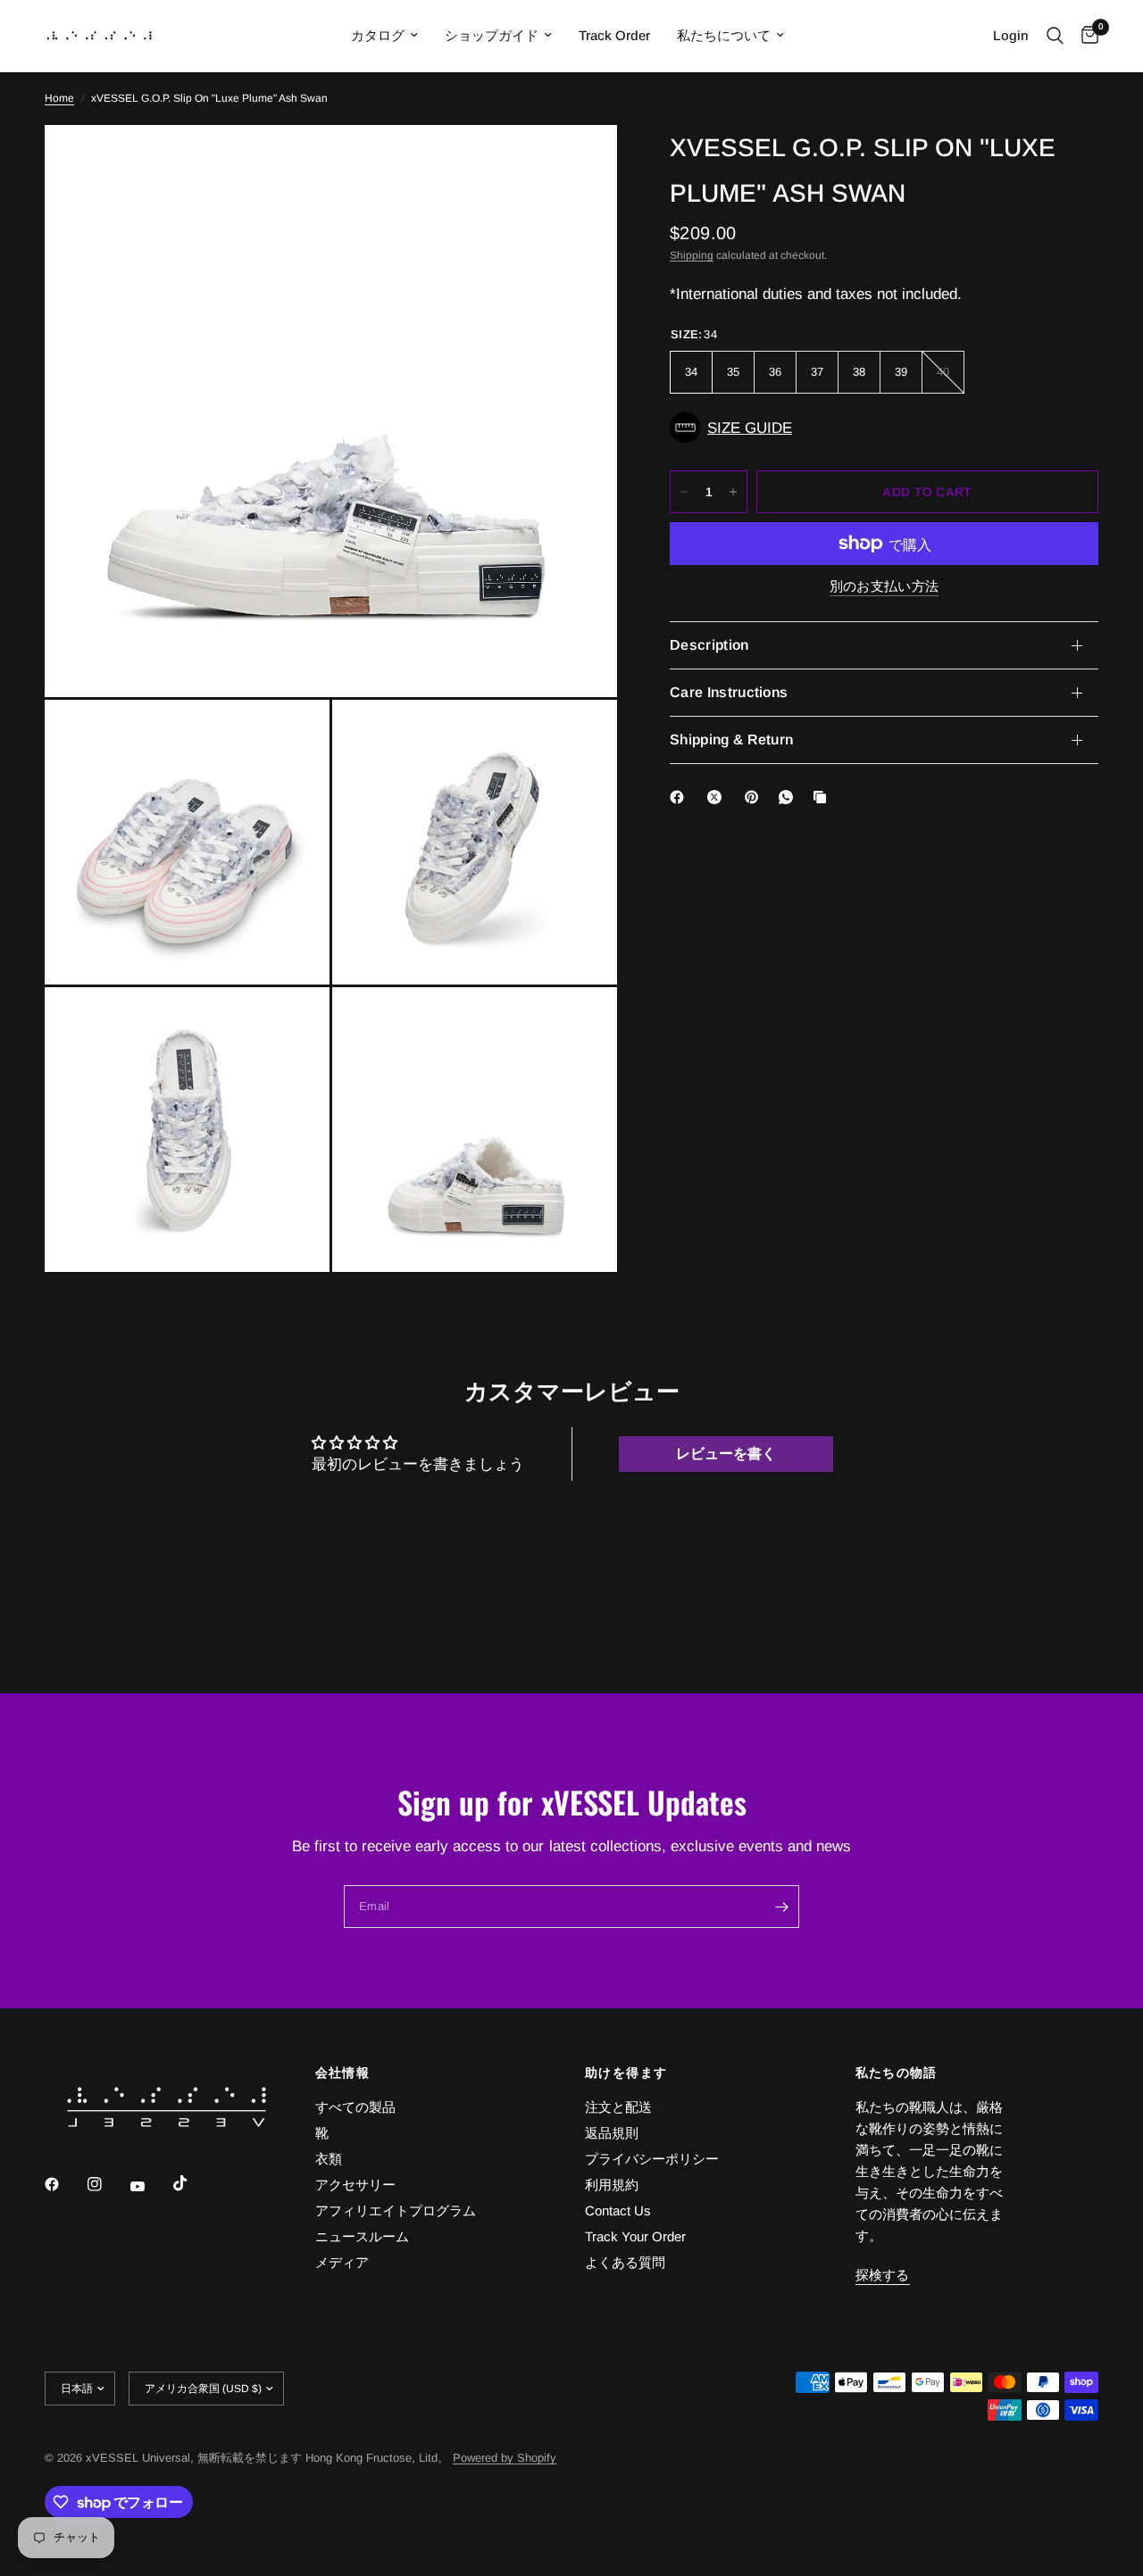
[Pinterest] (755, 797)
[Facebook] (680, 797)
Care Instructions (729, 692)
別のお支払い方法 (884, 586)
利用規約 (612, 2185)
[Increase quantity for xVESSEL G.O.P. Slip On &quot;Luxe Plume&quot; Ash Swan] (733, 492)
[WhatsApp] (789, 797)
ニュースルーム (362, 2236)
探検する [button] (883, 2275)
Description (709, 645)
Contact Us (618, 2210)
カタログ (378, 35)
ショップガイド (492, 35)
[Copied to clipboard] (823, 797)
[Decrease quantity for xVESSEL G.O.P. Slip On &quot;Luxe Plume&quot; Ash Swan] (684, 492)
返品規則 (612, 2133)
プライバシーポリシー (652, 2159)
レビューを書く (726, 1454)
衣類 (329, 2159)
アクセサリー (355, 2185)
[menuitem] (384, 36)
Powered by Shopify (505, 2458)
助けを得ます (626, 2073)
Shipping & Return (731, 740)
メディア (342, 2262)
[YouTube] (150, 2187)
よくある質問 (625, 2262)
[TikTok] (193, 2183)
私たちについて (724, 35)
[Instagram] (107, 2184)
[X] (718, 797)
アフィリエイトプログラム (396, 2210)
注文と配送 (618, 2107)
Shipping (692, 255)
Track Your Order (635, 2236)
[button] (884, 428)
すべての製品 (355, 2107)
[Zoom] (580, 162)
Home (59, 98)
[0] (1085, 36)
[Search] (1055, 36)
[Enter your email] (781, 1907)
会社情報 (343, 2073)
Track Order (614, 35)
